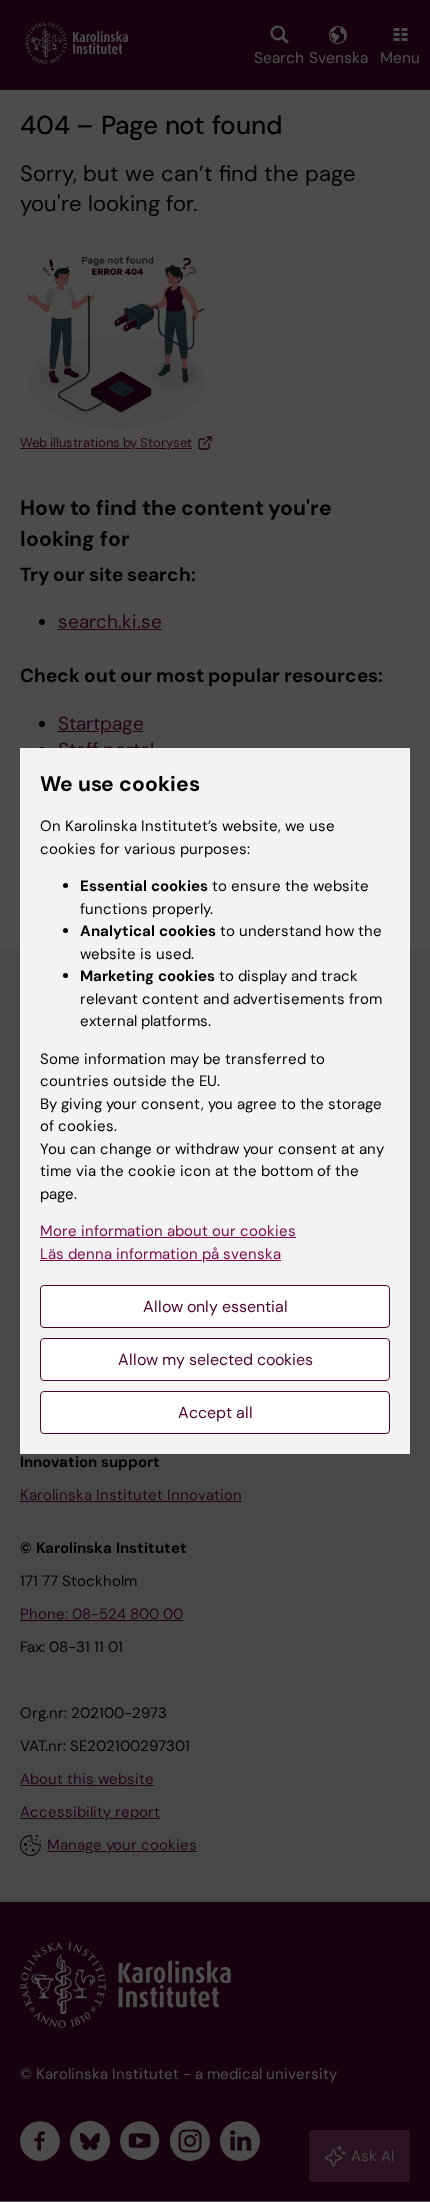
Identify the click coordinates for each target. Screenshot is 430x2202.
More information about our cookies (168, 1231)
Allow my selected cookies (215, 1359)
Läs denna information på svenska (160, 1254)
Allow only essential (215, 1306)
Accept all (215, 1412)
